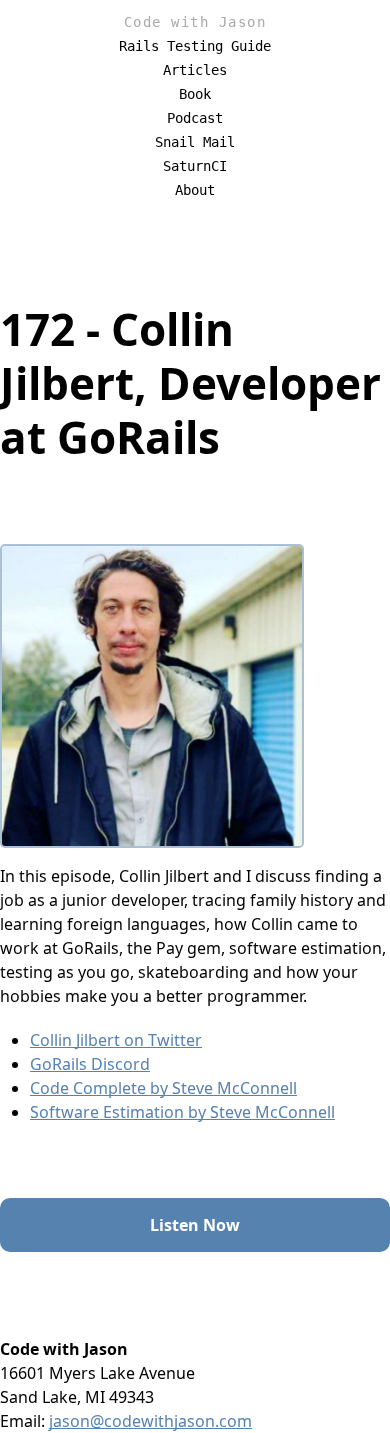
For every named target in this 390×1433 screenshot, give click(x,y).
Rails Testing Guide (195, 46)
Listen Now (195, 1225)
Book (195, 94)
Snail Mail (195, 142)
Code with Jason (195, 22)
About (195, 190)
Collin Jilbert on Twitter (116, 1040)
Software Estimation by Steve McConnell (182, 1112)
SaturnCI (195, 166)
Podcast (195, 118)
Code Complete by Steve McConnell (163, 1088)
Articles (195, 70)
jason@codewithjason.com (150, 1421)
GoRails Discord (90, 1064)
